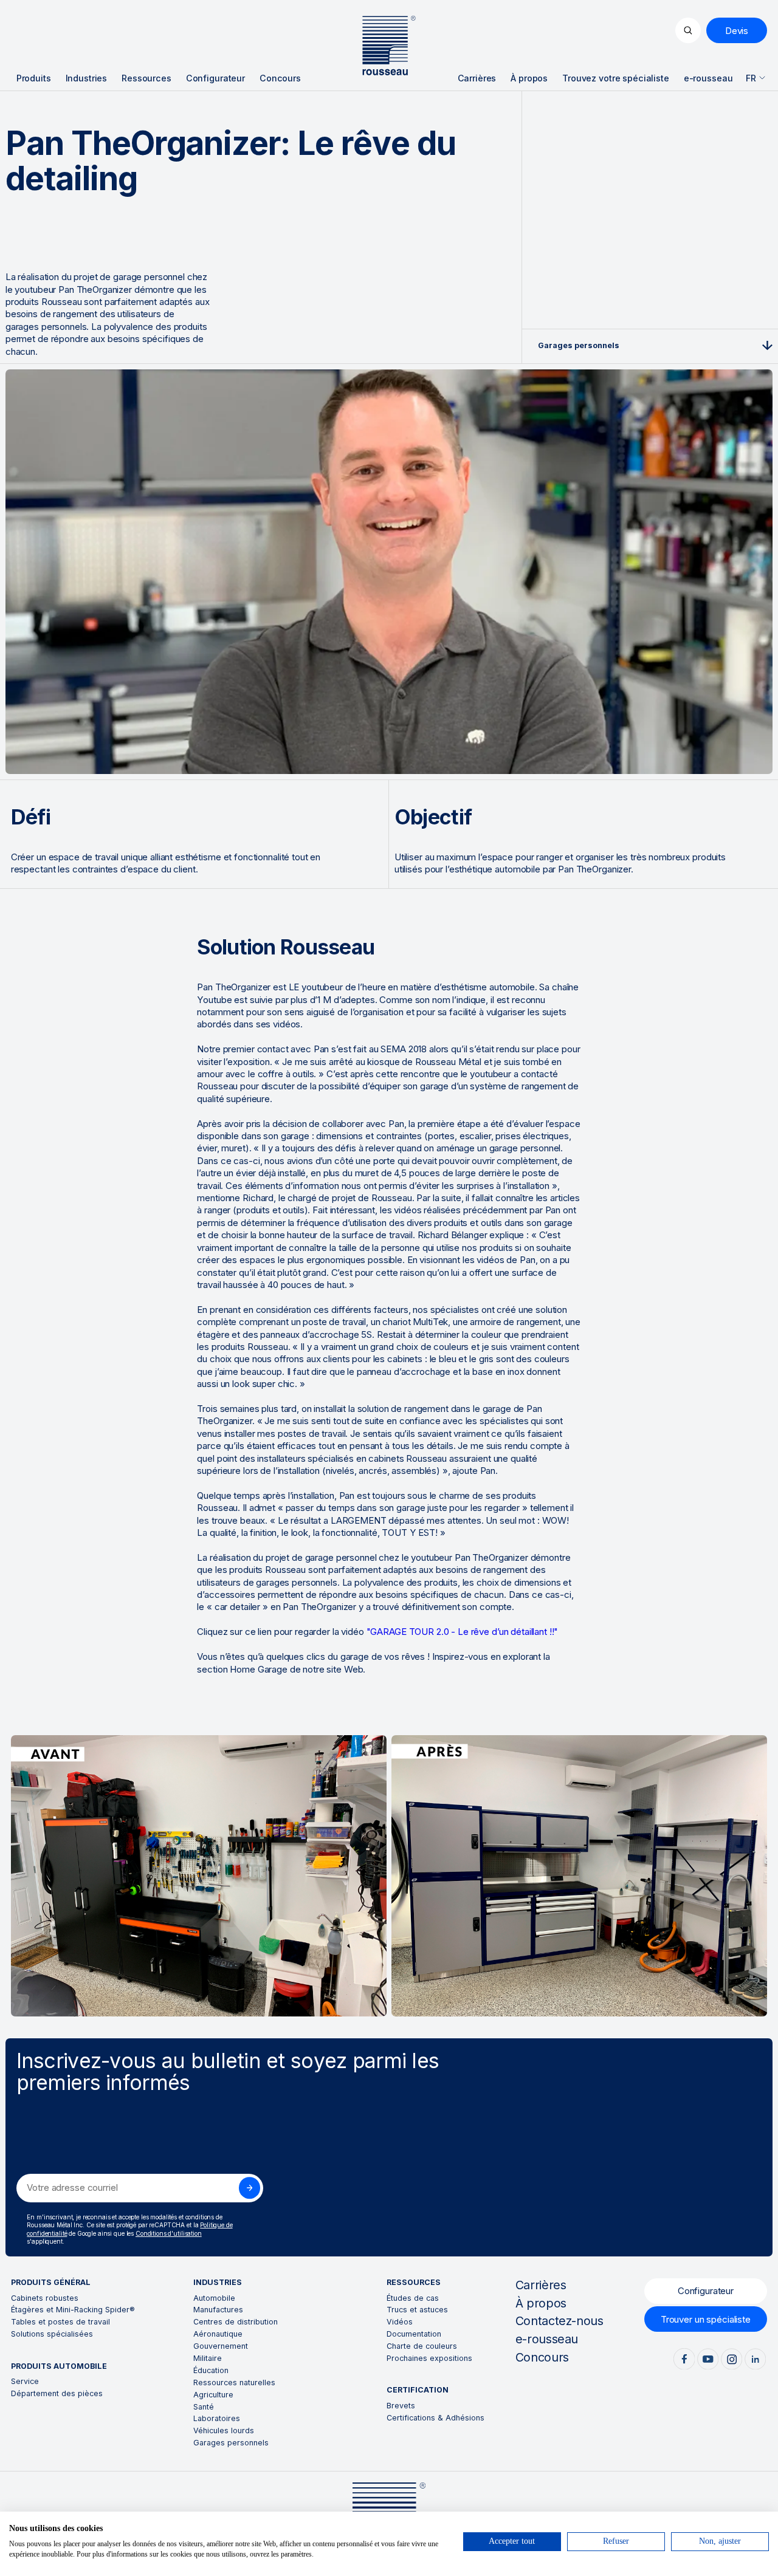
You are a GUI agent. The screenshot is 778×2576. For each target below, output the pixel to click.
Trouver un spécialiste (706, 2319)
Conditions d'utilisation (169, 2233)
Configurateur (706, 2291)
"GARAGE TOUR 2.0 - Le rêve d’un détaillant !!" (463, 1632)
